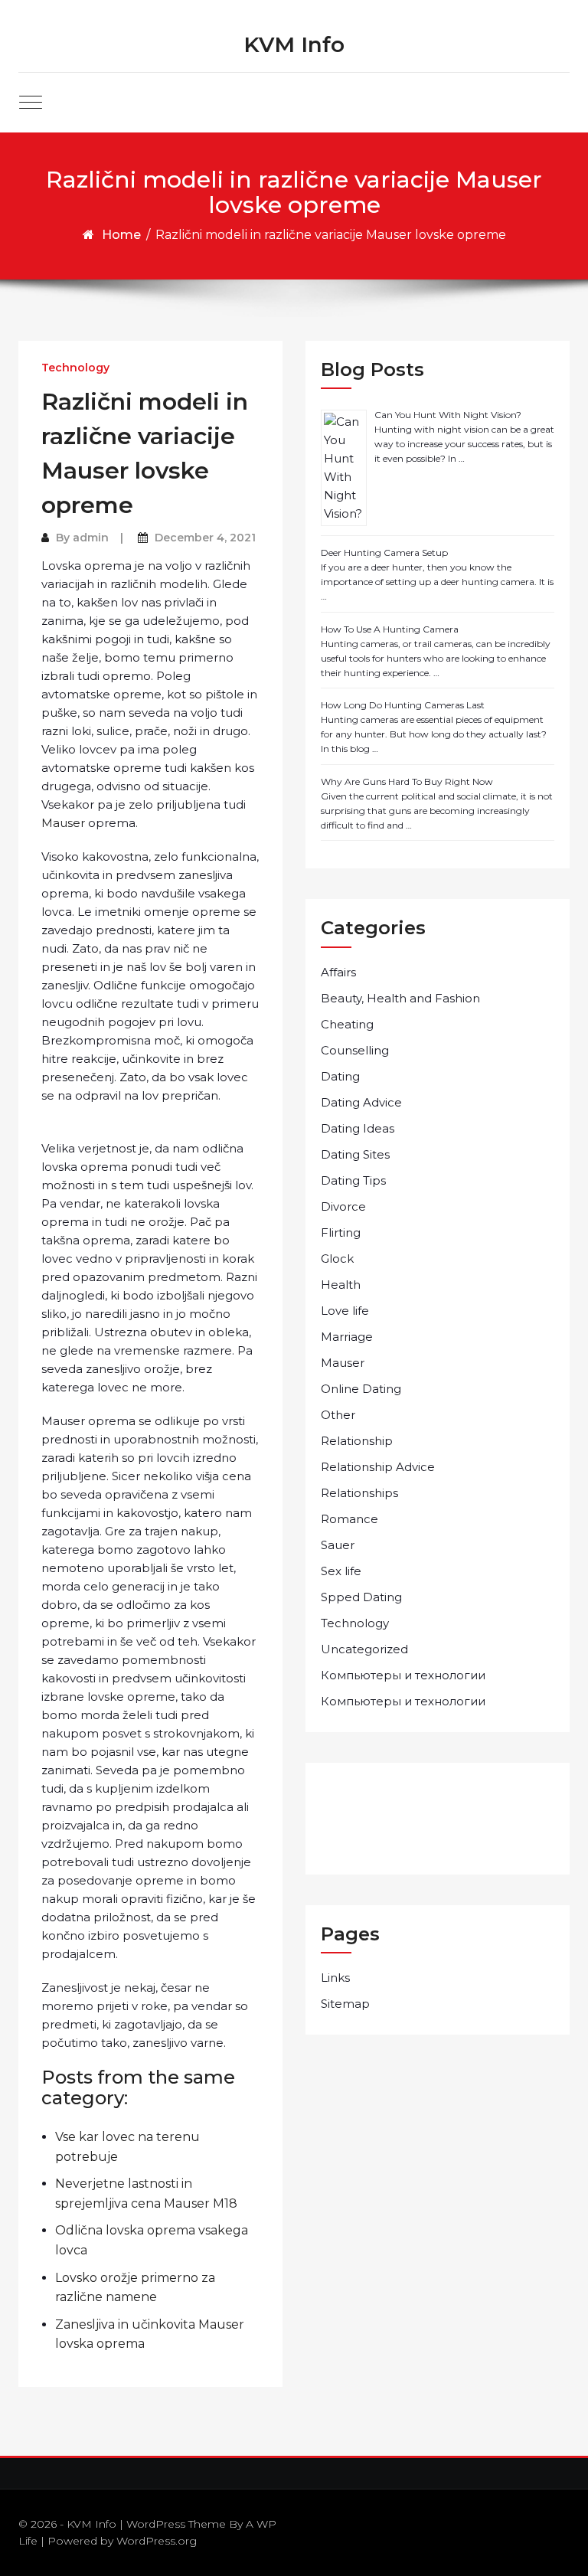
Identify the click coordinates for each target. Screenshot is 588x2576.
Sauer (338, 1545)
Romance (350, 1519)
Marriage (347, 1337)
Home (121, 235)
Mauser (63, 823)
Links (335, 1978)
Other (338, 1415)
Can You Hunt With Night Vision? (448, 415)
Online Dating (361, 1389)
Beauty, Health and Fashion (400, 998)
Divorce (343, 1206)
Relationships (359, 1493)
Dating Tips (353, 1180)
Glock (337, 1259)
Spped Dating (361, 1597)
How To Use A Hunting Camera (390, 629)
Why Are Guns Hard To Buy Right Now (407, 781)
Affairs (338, 972)
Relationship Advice (378, 1467)
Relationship (357, 1441)
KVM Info (294, 44)
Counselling (355, 1050)
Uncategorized (364, 1649)
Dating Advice (361, 1102)
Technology (75, 368)
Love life (345, 1311)
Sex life (341, 1571)
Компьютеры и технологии (403, 1675)
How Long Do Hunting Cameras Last (403, 705)
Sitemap (345, 2004)
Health (341, 1285)
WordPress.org (157, 2541)
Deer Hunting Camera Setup (384, 552)
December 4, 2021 (205, 538)
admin (91, 538)
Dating (340, 1076)
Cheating (347, 1024)
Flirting (341, 1232)
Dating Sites (355, 1154)
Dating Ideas (358, 1128)
